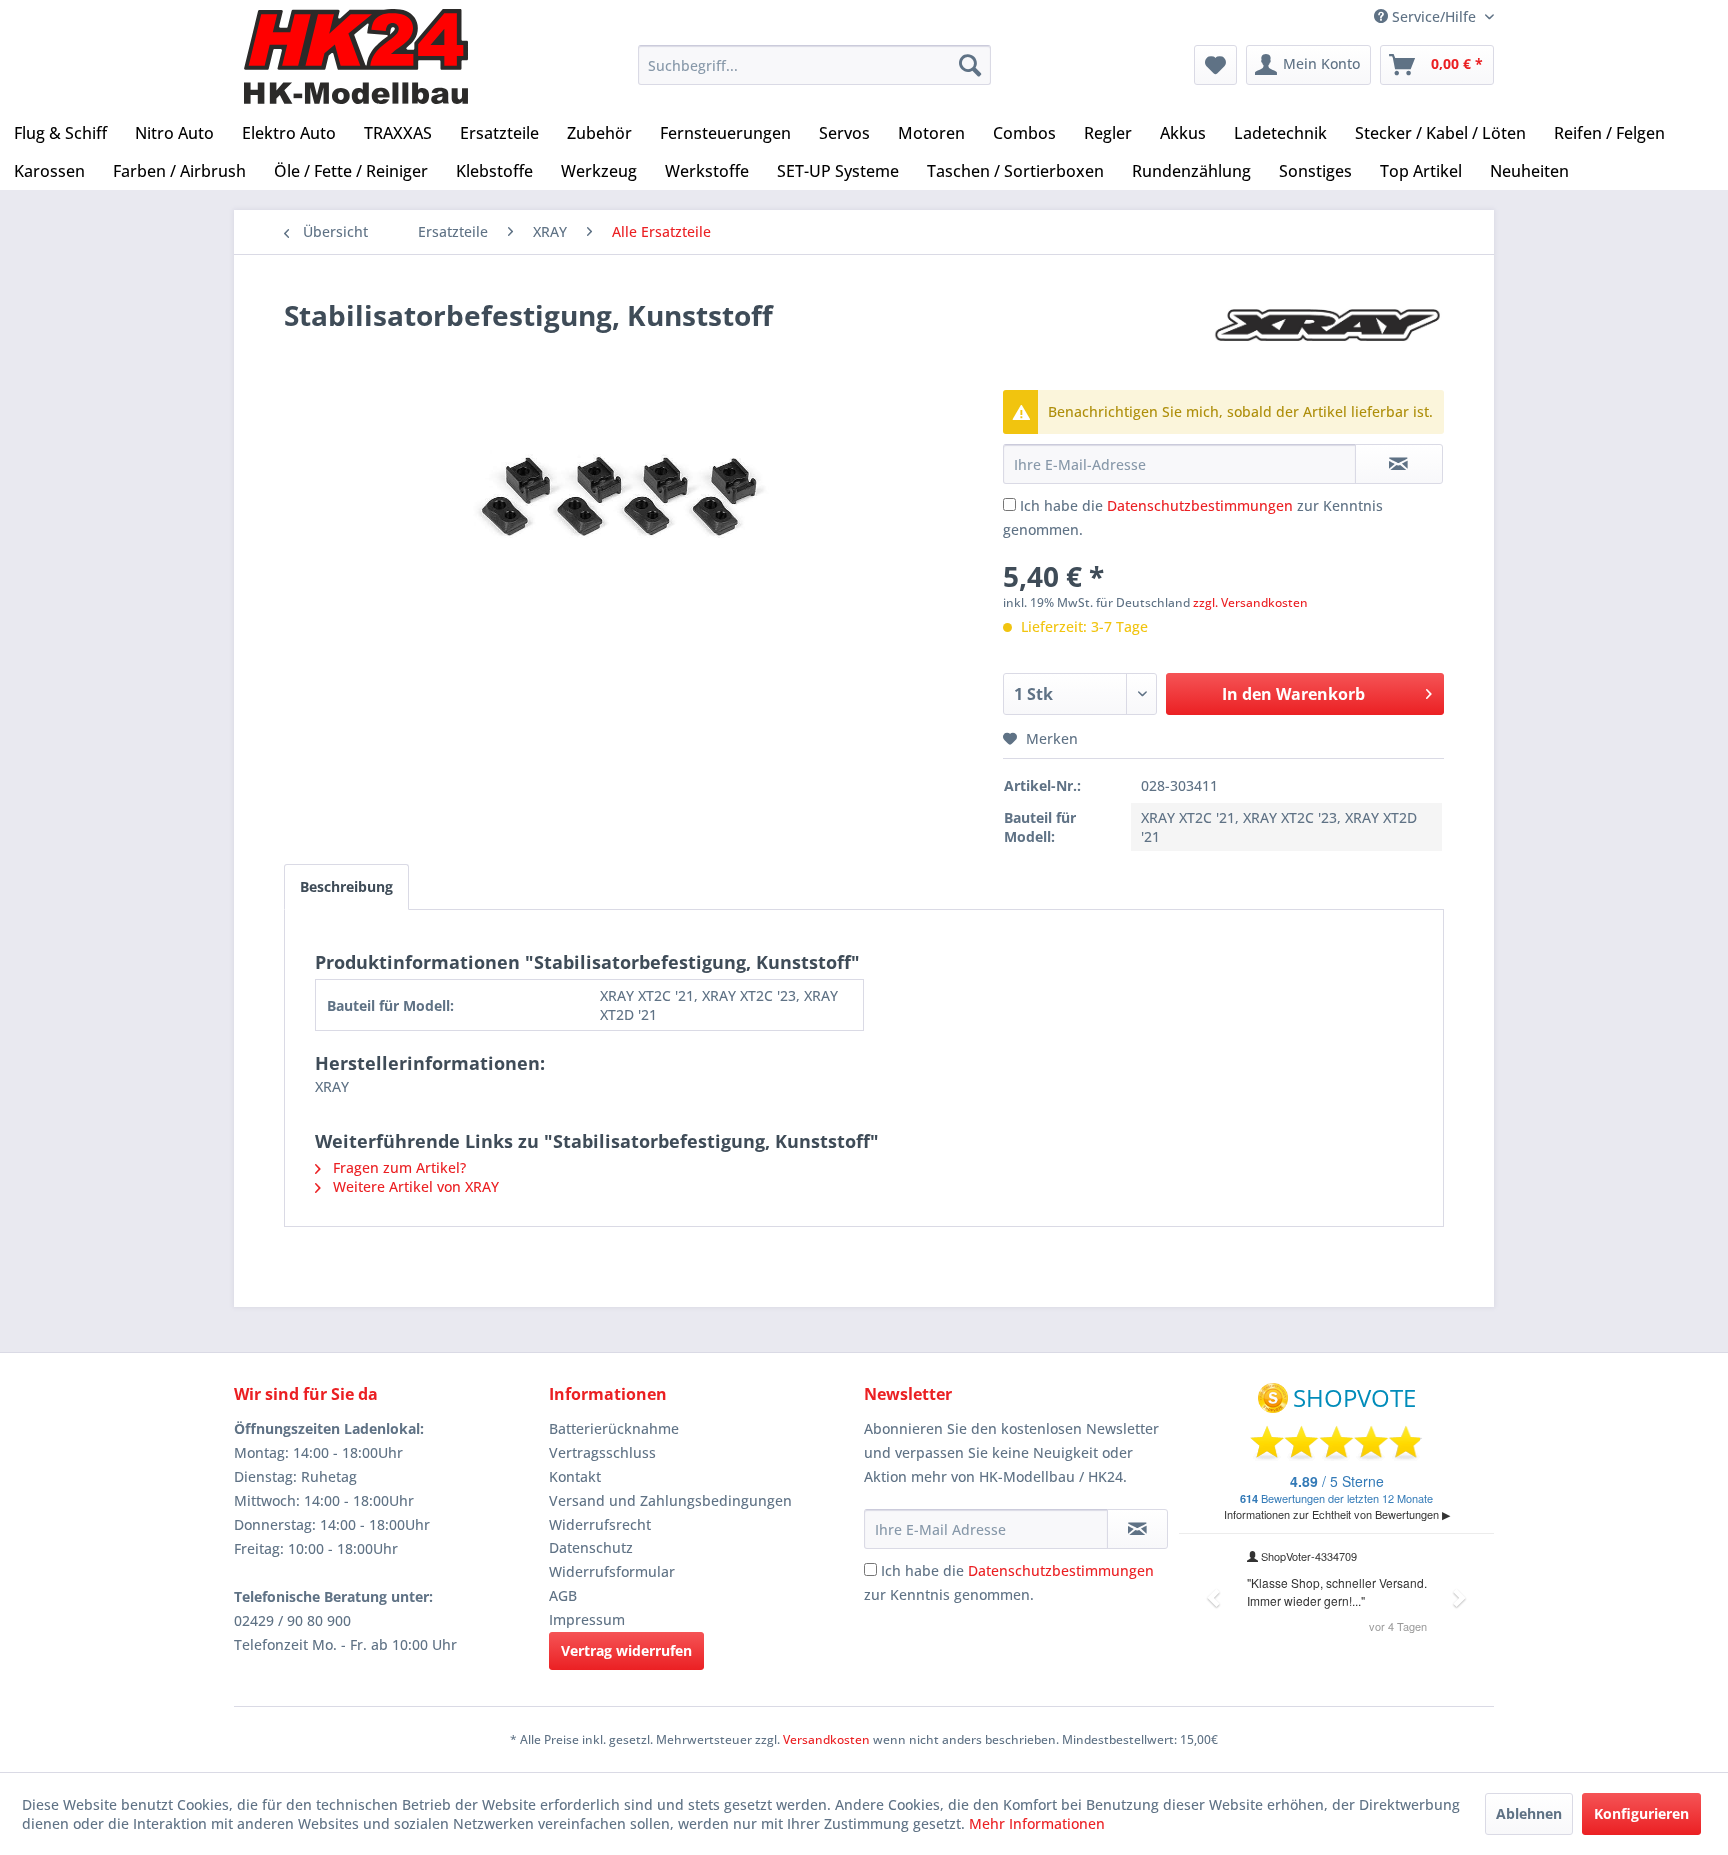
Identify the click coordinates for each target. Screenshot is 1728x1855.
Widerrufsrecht (600, 1524)
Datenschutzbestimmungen (1200, 505)
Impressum (587, 1619)
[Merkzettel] (1215, 65)
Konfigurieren (1641, 1813)
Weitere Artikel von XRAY (414, 1186)
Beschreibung (346, 886)
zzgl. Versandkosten (1250, 602)
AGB (563, 1595)
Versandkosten (826, 1739)
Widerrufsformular (612, 1571)
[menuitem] (814, 65)
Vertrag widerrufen (626, 1650)
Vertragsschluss (602, 1452)
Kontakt (575, 1476)
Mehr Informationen (1037, 1823)
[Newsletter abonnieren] (1137, 1529)
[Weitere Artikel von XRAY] (1328, 335)
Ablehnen (1529, 1813)
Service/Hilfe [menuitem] (1434, 16)
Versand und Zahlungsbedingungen (670, 1500)
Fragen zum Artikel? (397, 1167)
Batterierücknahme (614, 1428)
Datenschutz (591, 1547)
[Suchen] (970, 65)
